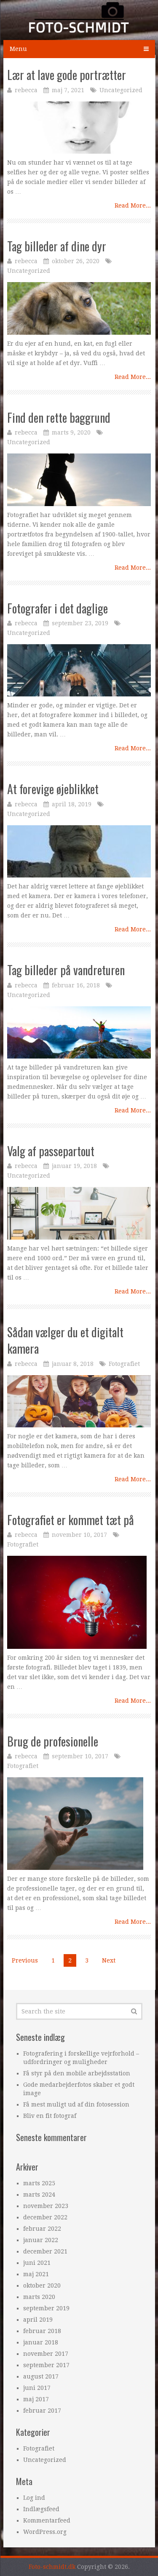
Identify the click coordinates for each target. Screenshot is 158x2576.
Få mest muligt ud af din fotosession (76, 2104)
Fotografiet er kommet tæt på (71, 1520)
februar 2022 (42, 2229)
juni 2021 (37, 2263)
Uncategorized (121, 90)
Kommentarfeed (47, 2520)
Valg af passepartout (51, 1151)
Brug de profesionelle (53, 1741)
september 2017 (46, 2365)
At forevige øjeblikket (53, 789)
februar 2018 (42, 2331)
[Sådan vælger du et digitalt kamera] (79, 1401)
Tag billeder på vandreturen (66, 970)
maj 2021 (36, 2274)
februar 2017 (42, 2411)
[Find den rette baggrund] (79, 480)
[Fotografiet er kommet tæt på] (77, 1602)
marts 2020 (39, 2297)
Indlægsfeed (41, 2509)
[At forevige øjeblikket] (79, 851)
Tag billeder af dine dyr (57, 246)
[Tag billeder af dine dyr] (79, 308)
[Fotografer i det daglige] (79, 670)
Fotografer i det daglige (58, 608)
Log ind (34, 2498)
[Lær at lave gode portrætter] (79, 128)
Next (109, 1960)
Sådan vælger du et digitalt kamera (65, 1340)
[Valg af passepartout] (79, 1213)
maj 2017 (36, 2399)
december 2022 (45, 2217)
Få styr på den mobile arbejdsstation (77, 2073)
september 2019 (46, 2308)
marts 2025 (39, 2183)
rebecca (26, 90)
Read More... (133, 205)
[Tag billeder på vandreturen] (79, 1032)
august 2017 (41, 2376)
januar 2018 (41, 2342)
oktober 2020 (42, 2285)
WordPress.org (45, 2532)
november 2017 (46, 2354)
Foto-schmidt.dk (52, 2567)
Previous (25, 1960)
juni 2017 (37, 2388)
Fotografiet (124, 1364)
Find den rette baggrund (59, 417)
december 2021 (45, 2251)
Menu (18, 49)
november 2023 (46, 2206)
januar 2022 (41, 2240)
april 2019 (38, 2320)
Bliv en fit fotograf (50, 2116)
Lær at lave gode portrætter (67, 75)
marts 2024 (39, 2195)
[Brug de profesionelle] (75, 1824)
